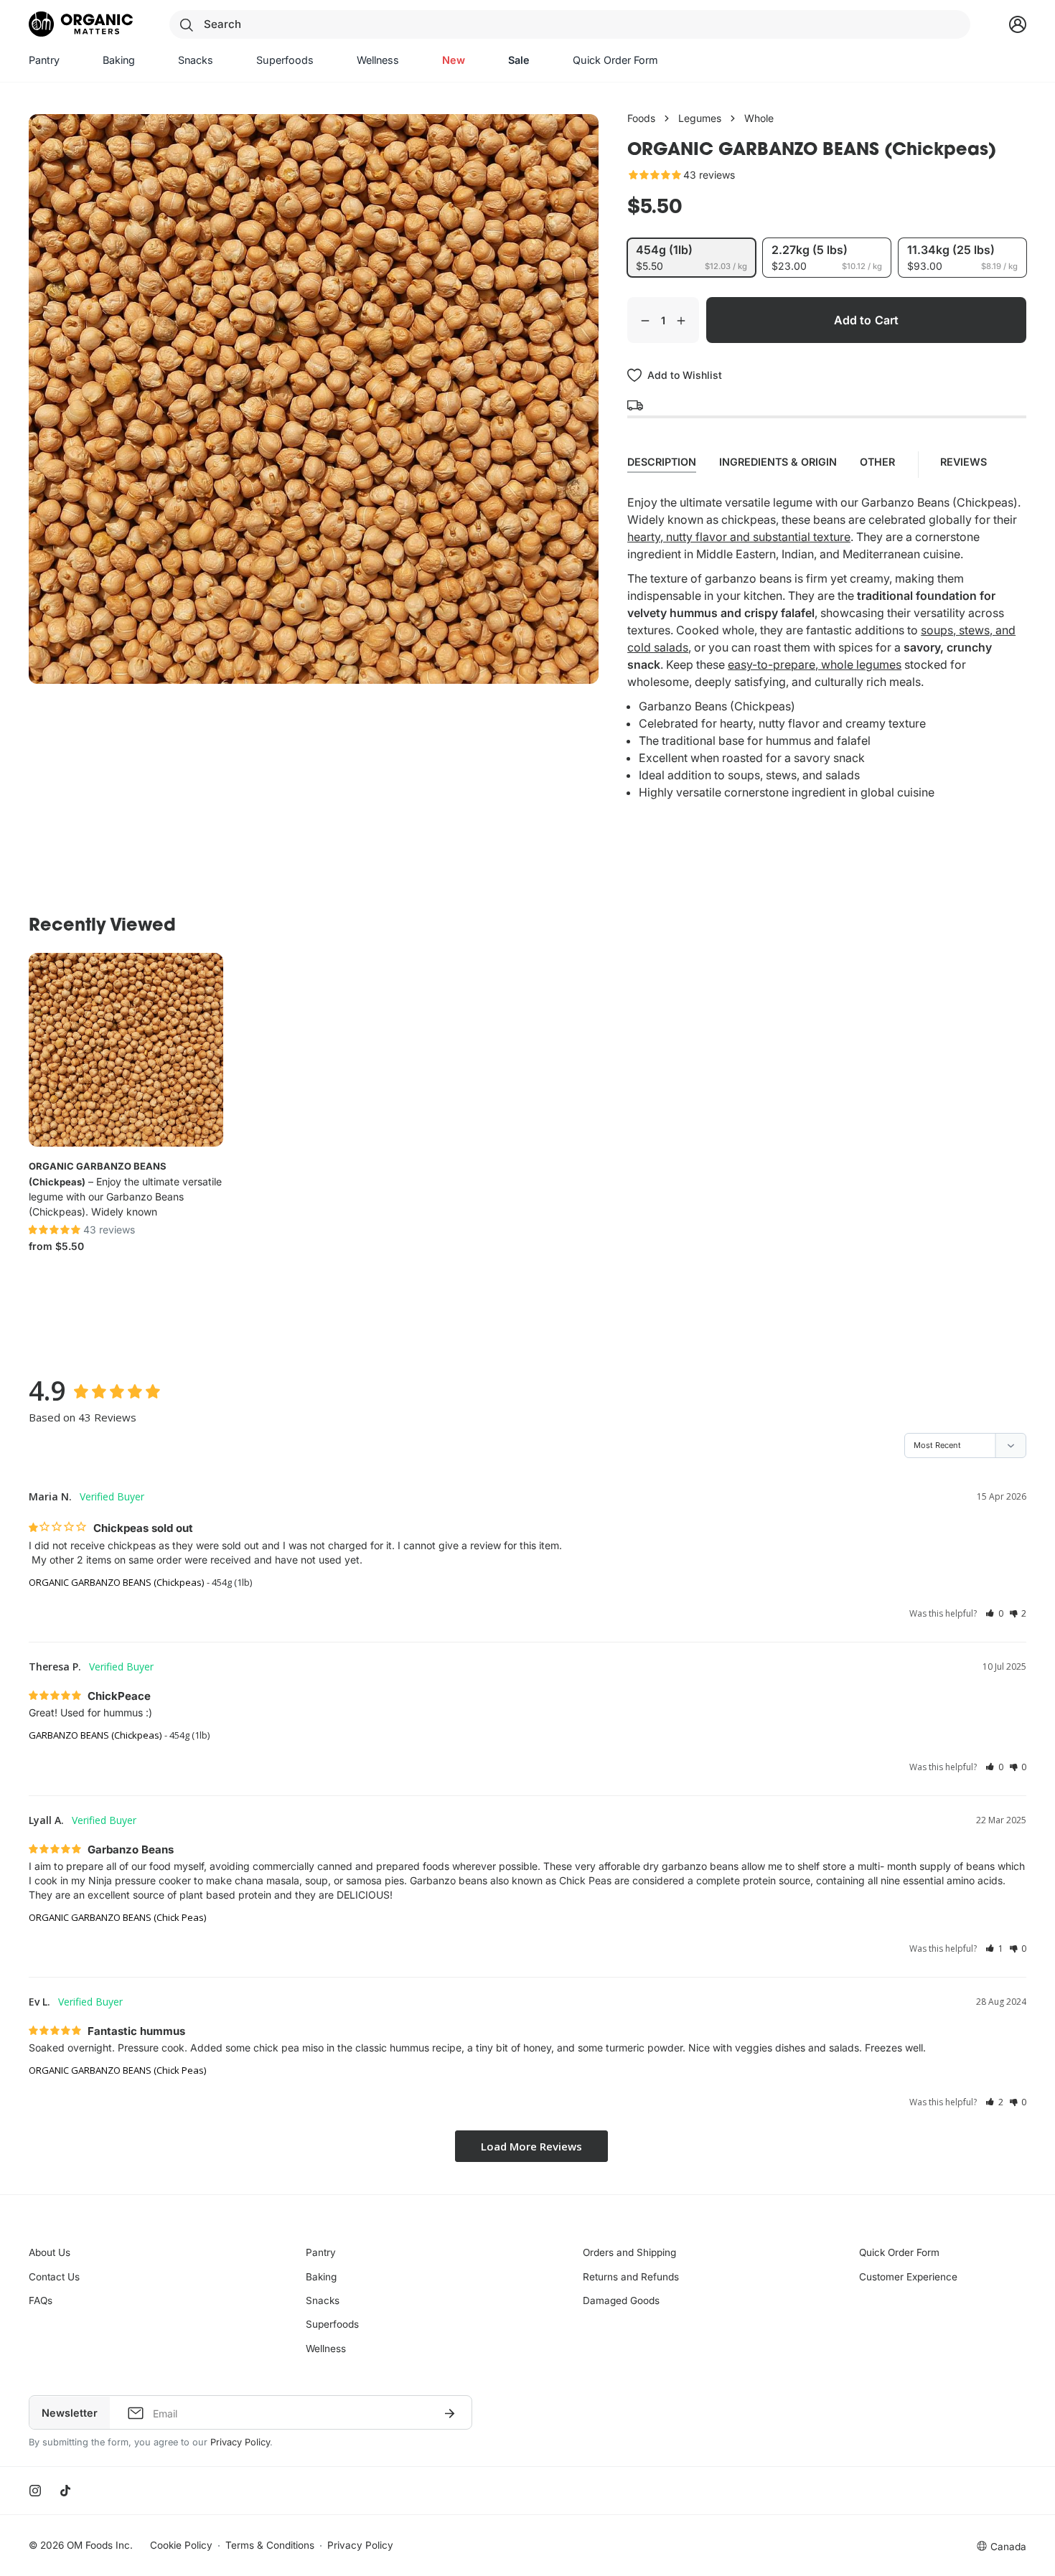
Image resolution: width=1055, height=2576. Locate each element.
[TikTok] (65, 2491)
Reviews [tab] (965, 462)
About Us (50, 2252)
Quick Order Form (899, 2252)
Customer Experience (908, 2277)
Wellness (326, 2349)
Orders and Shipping (629, 2252)
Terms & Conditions (270, 2545)
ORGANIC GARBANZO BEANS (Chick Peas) (117, 1917)
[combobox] (569, 24)
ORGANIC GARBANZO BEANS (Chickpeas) (116, 1582)
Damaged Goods (621, 2300)
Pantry (321, 2252)
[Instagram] (35, 2491)
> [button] (531, 2147)
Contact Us (54, 2277)
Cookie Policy (181, 2545)
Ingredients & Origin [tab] (778, 462)
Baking (321, 2277)
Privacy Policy (240, 2442)
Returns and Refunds (631, 2277)
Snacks (323, 2300)
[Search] (187, 24)
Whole (759, 118)
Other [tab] (877, 462)
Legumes (700, 118)
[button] (994, 1613)
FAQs (41, 2300)
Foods (641, 118)
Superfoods (332, 2324)
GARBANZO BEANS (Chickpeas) (95, 1735)
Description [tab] (662, 462)
